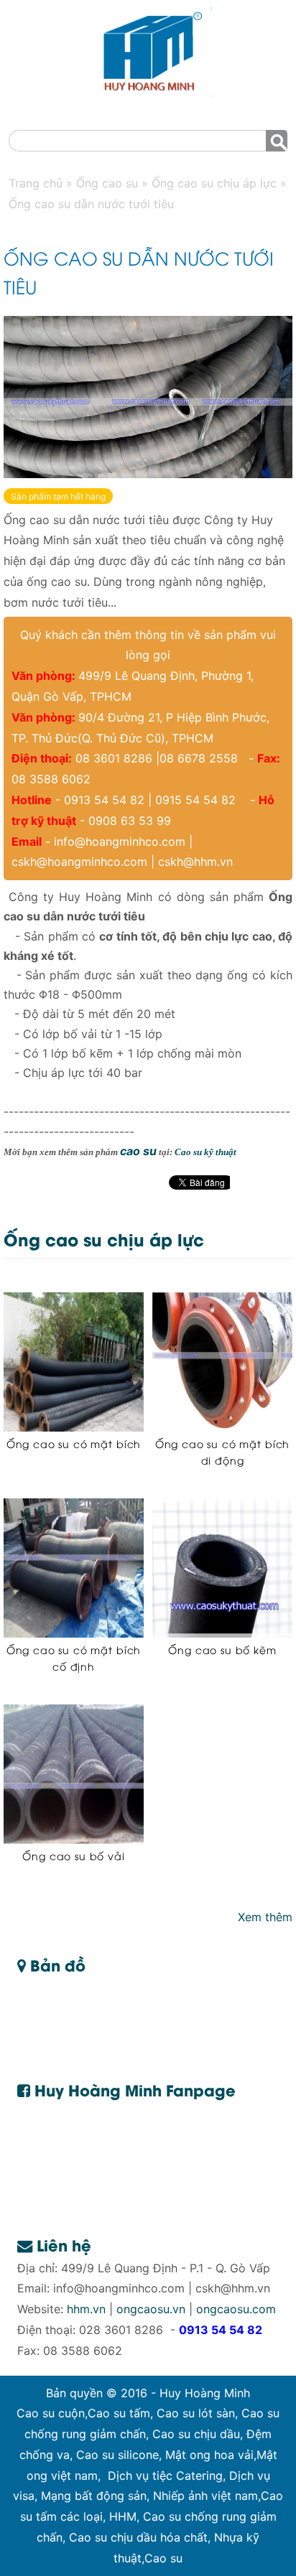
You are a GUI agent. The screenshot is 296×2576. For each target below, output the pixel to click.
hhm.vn (86, 2309)
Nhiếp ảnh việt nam (205, 2496)
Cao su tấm (119, 2413)
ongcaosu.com (236, 2309)
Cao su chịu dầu (196, 2434)
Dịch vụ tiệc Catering (165, 2475)
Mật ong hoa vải (209, 2455)
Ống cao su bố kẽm (222, 1649)
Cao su (163, 2558)
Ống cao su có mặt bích (74, 1443)
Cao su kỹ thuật (205, 1152)
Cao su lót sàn (196, 2413)
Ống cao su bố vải (73, 1856)
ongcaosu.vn (151, 2309)
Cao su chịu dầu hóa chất (138, 2537)
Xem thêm (265, 1917)
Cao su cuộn (51, 2413)
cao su (138, 1151)
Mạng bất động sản (94, 2496)
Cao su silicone (117, 2455)
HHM (123, 2516)
